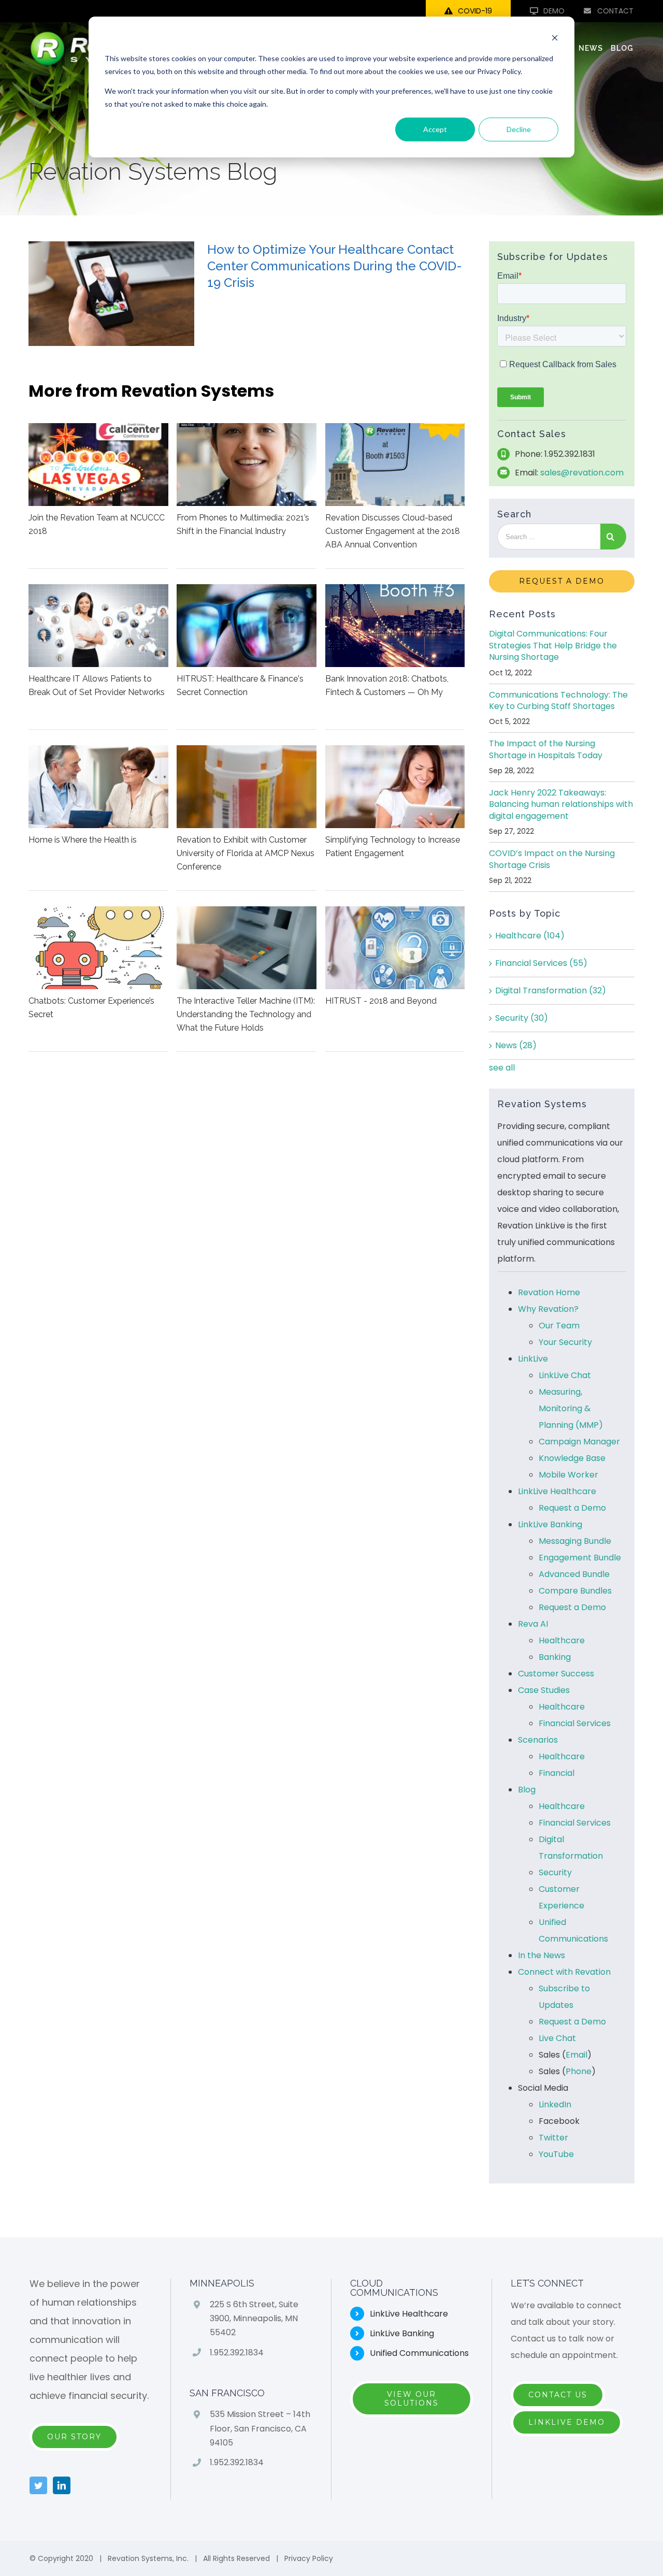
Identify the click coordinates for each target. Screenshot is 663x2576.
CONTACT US (558, 2395)
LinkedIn (555, 2104)
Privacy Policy (309, 2558)
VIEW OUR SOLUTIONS (412, 2399)
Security (522, 1018)
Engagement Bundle (580, 1558)
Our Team (559, 1326)
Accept (435, 129)
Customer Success (556, 1674)
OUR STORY (74, 2437)
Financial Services (541, 963)
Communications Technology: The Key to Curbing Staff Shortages (558, 700)
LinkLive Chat (565, 1375)
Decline (519, 129)
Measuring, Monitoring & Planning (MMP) (571, 1408)
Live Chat (557, 2038)
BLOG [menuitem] (622, 48)
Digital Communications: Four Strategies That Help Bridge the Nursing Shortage (553, 645)
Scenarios (538, 1740)
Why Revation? (548, 1309)
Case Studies (544, 1690)
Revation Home (549, 1292)
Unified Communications (419, 2353)
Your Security (565, 1342)
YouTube (556, 2154)
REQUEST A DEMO (562, 581)
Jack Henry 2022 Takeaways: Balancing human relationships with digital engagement (561, 804)
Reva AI (533, 1624)
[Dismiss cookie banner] (555, 39)
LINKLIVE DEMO (567, 2422)
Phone (579, 2071)
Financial (557, 1773)
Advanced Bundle (574, 1574)
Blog (527, 1790)
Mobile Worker (568, 1475)
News (516, 1045)
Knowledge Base (572, 1458)
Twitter (553, 2138)
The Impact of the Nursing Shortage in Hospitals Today (546, 749)
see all (502, 1068)
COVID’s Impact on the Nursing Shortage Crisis (552, 859)
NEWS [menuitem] (591, 48)
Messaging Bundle (575, 1541)
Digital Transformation (551, 990)
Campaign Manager (579, 1442)
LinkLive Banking (550, 1524)
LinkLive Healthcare (557, 1491)
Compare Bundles (575, 1591)
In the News (542, 1955)
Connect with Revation (564, 1972)
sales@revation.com (582, 473)
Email (576, 2055)
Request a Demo (572, 1508)
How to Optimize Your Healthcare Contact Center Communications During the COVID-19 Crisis (335, 266)
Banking (555, 1657)
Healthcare (530, 936)
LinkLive (533, 1359)
